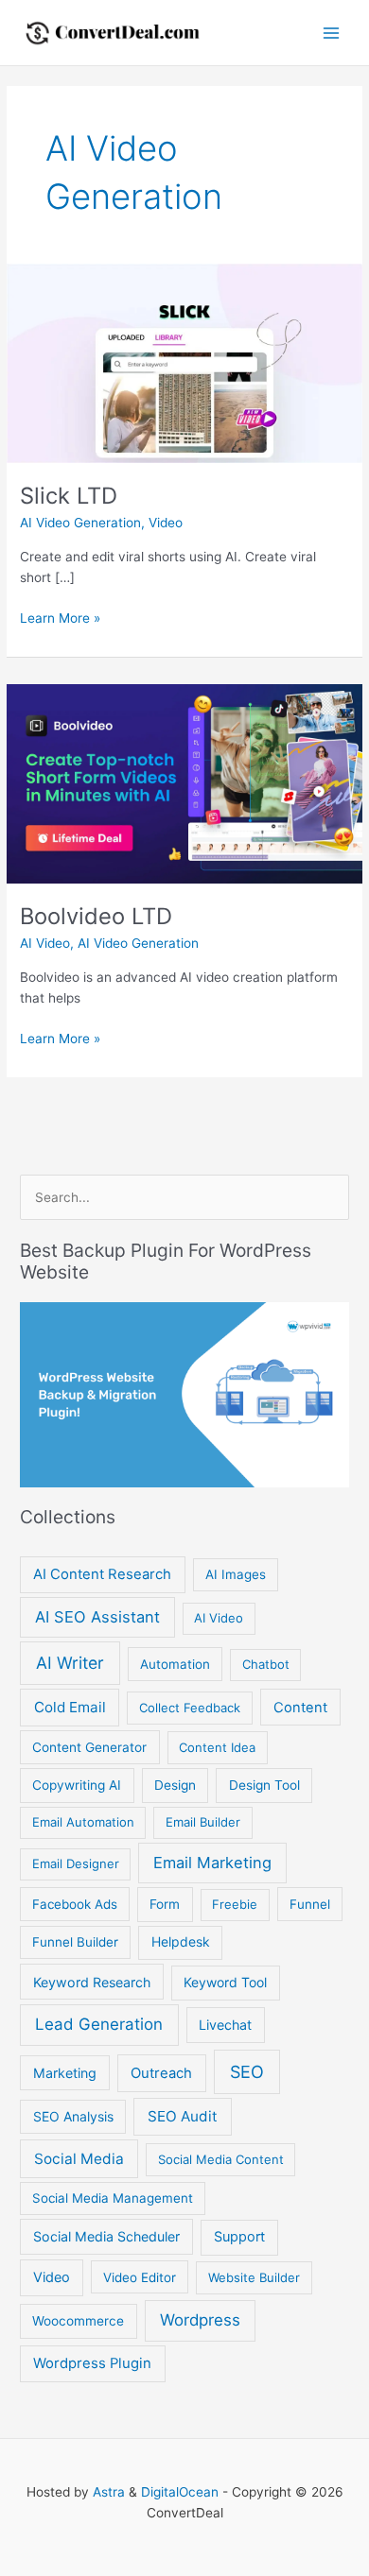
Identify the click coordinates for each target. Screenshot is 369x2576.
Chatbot (266, 1664)
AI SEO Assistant (97, 1617)
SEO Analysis (73, 2116)
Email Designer (76, 1863)
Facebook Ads (75, 1904)
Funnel (310, 1904)
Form (165, 1904)
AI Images (236, 1574)
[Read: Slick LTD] (184, 362)
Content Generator (89, 1747)
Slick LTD (69, 496)
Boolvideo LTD (96, 916)
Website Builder (254, 2277)
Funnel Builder (75, 1942)
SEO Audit (183, 2116)
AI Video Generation (80, 523)
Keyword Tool (225, 1982)
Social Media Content (221, 2159)
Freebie (235, 1904)
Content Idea (217, 1747)
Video (166, 523)
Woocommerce (78, 2321)
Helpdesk (181, 1941)
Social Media (79, 2159)
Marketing (65, 2073)
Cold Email (70, 1707)
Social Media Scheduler (106, 2236)
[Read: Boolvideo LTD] (184, 782)
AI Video (45, 943)
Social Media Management (113, 2198)
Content (300, 1708)
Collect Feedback (190, 1708)
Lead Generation (99, 2024)
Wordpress (200, 2320)
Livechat (225, 2025)
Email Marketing (212, 1863)
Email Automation (83, 1822)
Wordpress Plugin (92, 2363)
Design (175, 1785)
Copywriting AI (77, 1785)
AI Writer (70, 1663)
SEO (247, 2072)
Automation (175, 1664)
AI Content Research (102, 1574)
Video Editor (140, 2277)
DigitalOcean (180, 2492)
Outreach (161, 2073)
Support (239, 2237)
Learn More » (60, 619)
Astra (109, 2492)
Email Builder (203, 1822)
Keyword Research (92, 1982)
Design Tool (264, 1785)
